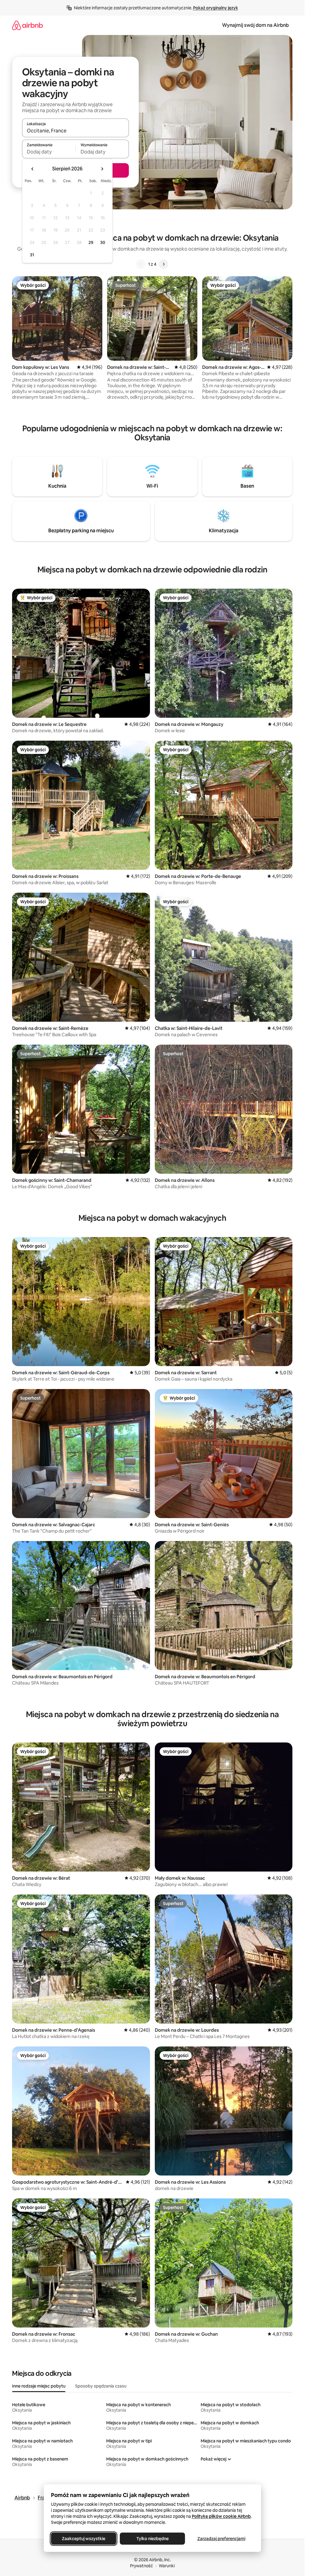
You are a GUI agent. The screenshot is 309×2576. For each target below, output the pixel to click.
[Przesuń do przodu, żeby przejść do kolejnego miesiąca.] (102, 169)
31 (32, 255)
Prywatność (142, 2566)
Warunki (167, 2566)
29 (91, 242)
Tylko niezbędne (152, 2539)
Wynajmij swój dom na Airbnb (255, 25)
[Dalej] (164, 264)
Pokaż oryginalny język (216, 8)
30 (103, 242)
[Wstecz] (141, 264)
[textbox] (49, 152)
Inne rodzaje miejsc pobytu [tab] (39, 2386)
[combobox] (75, 131)
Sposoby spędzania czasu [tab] (101, 2386)
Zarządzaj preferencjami (221, 2539)
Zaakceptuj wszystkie (84, 2539)
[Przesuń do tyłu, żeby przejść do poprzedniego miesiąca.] (33, 169)
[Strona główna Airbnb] (27, 25)
